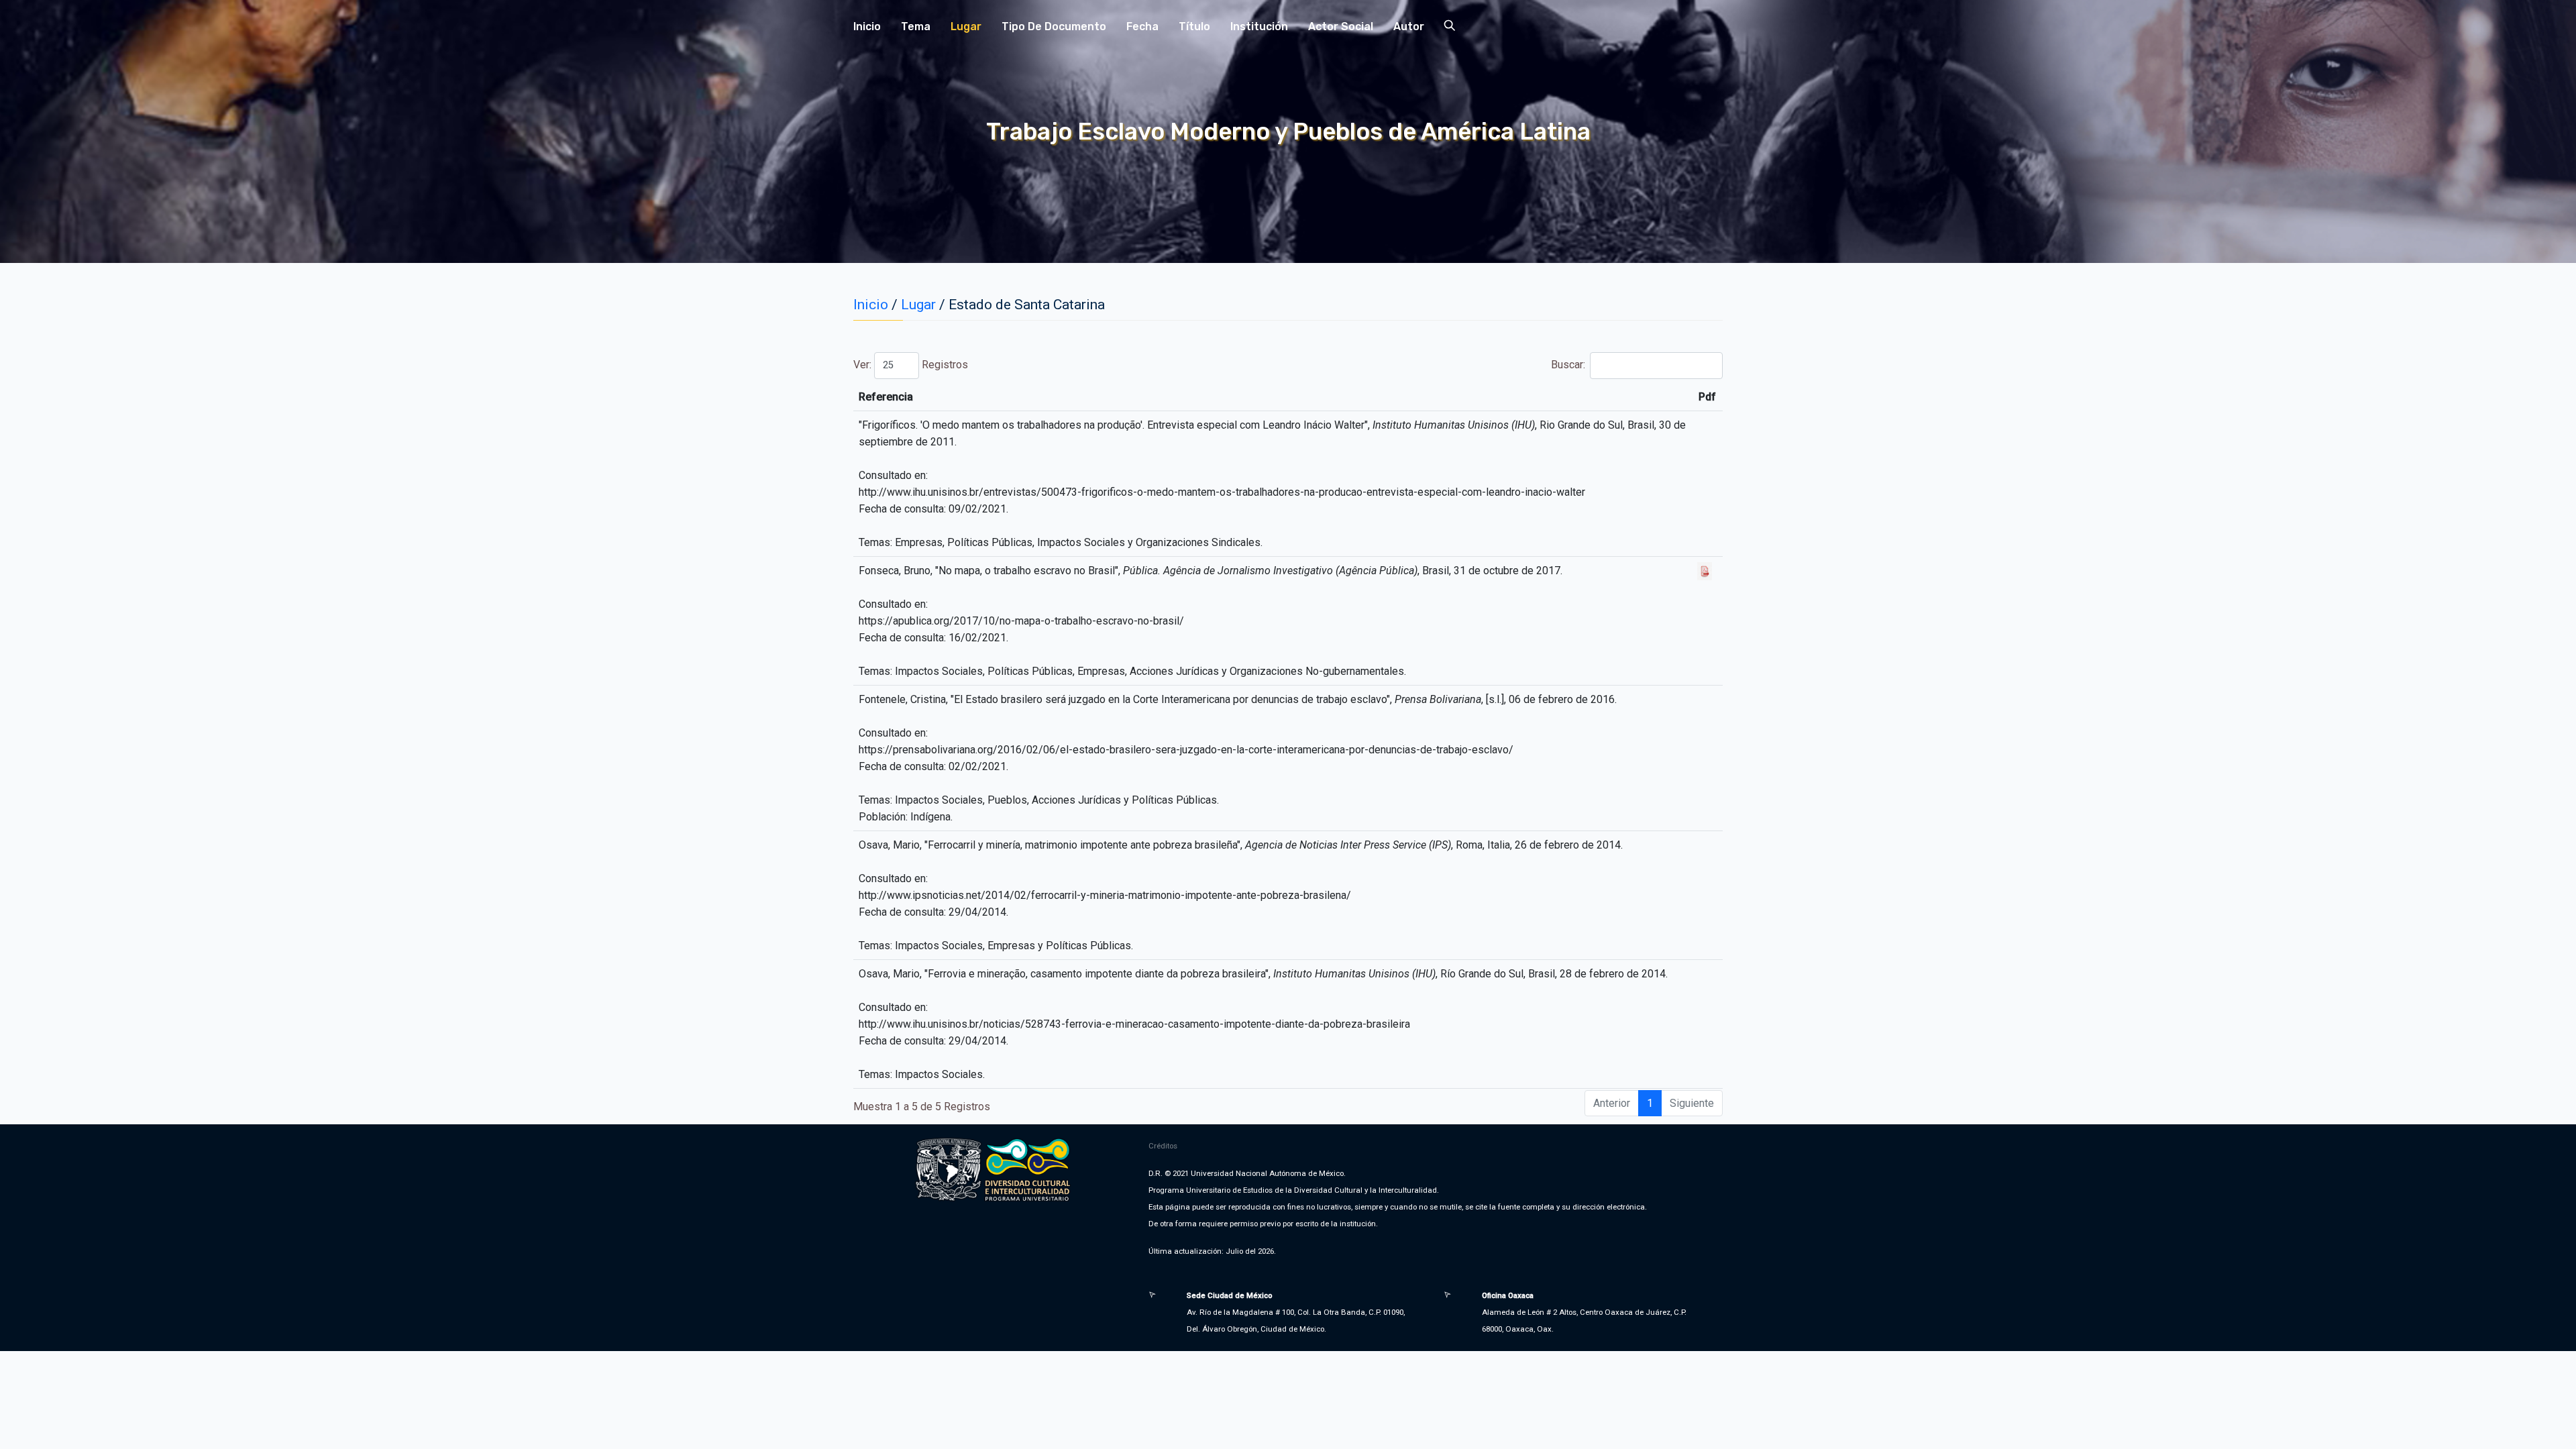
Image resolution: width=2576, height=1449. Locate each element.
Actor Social (1341, 26)
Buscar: (1568, 365)
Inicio (867, 26)
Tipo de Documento (1054, 26)
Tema (916, 26)
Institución (1259, 26)
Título (1194, 26)
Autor (1409, 26)
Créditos (1163, 1146)
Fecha (1142, 26)
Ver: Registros (911, 365)
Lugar (966, 26)
